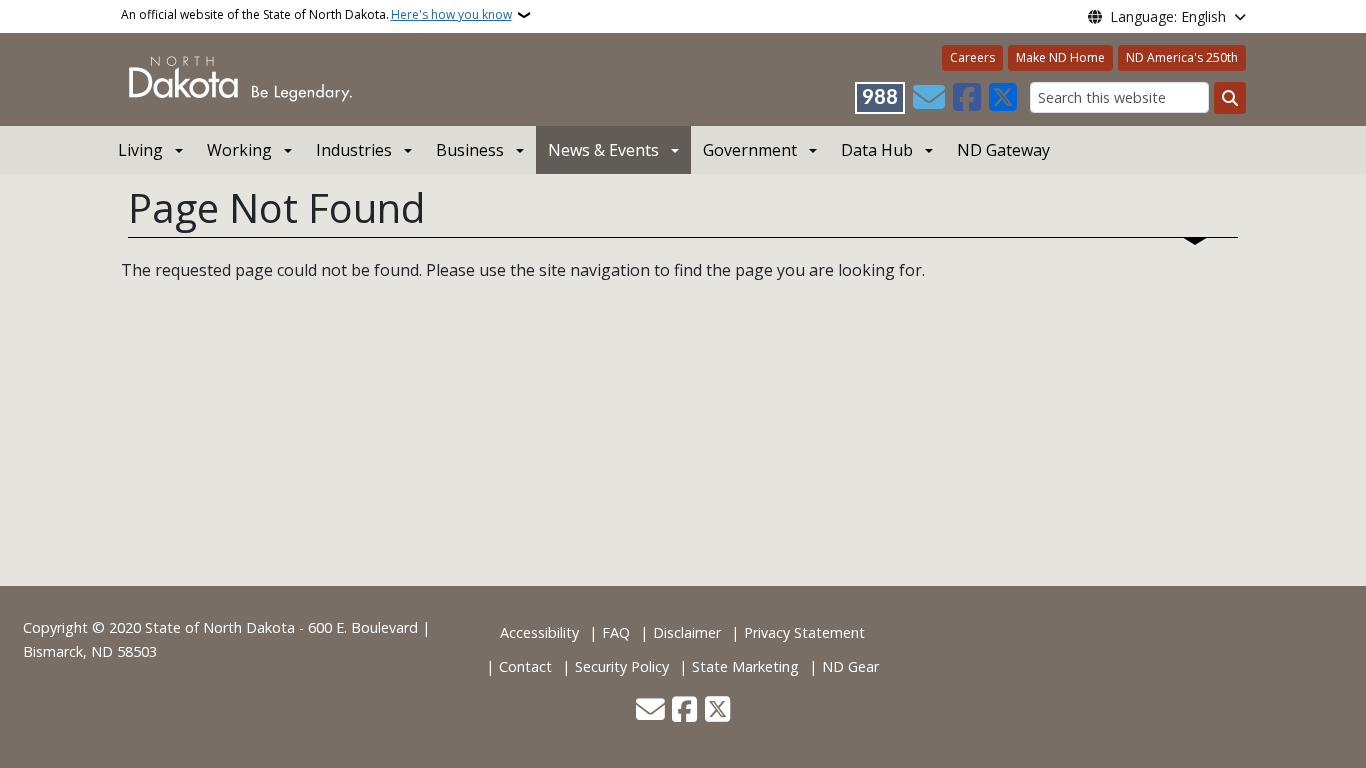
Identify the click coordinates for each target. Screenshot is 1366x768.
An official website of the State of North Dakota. (316, 14)
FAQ (616, 632)
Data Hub (877, 150)
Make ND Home (1060, 57)
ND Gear (850, 666)
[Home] (240, 78)
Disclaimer (687, 632)
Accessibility (539, 632)
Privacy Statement (804, 632)
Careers (972, 57)
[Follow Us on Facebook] (967, 98)
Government (750, 150)
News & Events (603, 150)
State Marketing (745, 666)
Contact (525, 666)
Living (140, 150)
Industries (354, 150)
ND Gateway (1003, 150)
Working (239, 150)
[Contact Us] (929, 98)
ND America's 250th (1182, 57)
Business (470, 150)
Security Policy (622, 666)
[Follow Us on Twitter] (1003, 98)
